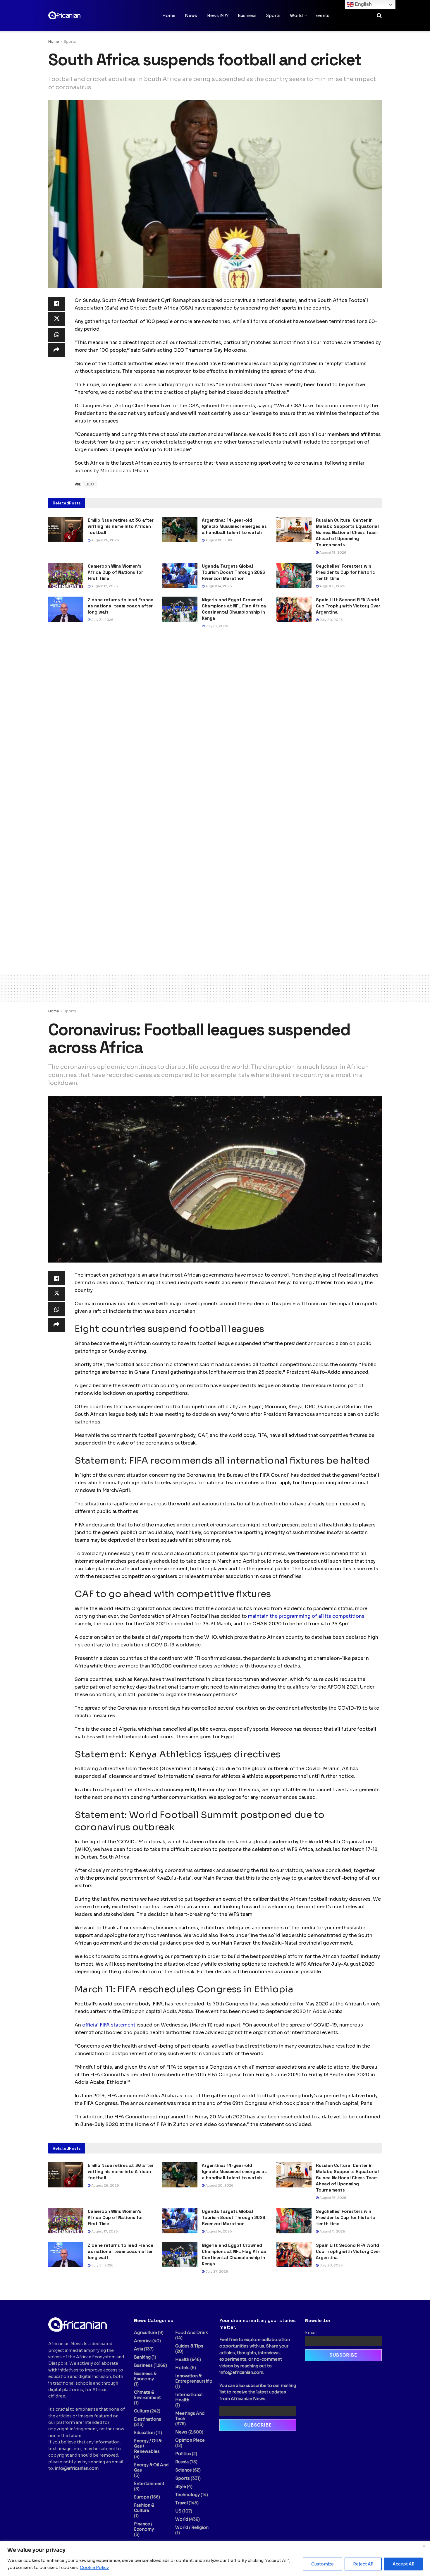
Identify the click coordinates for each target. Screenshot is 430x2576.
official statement (109, 2025)
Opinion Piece (190, 2440)
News (191, 16)
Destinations (148, 2419)
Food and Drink (191, 2333)
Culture (142, 2411)
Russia (182, 2462)
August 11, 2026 (332, 586)
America (143, 2341)
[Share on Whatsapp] (56, 335)
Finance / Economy (144, 2527)
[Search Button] (379, 16)
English (363, 4)
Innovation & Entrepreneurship (194, 2378)
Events (322, 16)
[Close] (424, 2546)
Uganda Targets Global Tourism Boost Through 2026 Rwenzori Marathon (234, 572)
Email (311, 2333)
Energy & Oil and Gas (151, 2467)
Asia (139, 2349)
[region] (215, 2559)
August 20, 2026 (219, 540)
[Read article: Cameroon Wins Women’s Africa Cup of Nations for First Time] (66, 576)
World (296, 16)
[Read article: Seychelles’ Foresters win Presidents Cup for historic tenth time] (294, 576)
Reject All (363, 2564)
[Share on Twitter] (56, 319)
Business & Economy (145, 2376)
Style (181, 2486)
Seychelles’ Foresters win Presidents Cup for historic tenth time (345, 572)
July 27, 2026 (216, 626)
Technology (188, 2495)
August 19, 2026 (332, 552)
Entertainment (149, 2484)
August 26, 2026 (105, 540)
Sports (273, 16)
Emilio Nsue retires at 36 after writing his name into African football (121, 526)
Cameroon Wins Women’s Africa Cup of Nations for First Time (115, 572)
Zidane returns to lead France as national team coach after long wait (121, 606)
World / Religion (192, 2527)
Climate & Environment (147, 2395)
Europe (142, 2497)
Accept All (403, 2564)
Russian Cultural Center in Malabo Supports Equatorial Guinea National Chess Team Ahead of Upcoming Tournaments (347, 532)
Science (184, 2470)
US (178, 2511)
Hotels (182, 2368)
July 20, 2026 (331, 620)
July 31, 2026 (102, 620)
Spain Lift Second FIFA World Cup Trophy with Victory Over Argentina (348, 606)
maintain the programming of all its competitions (306, 1616)
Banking (142, 2357)
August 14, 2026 (218, 586)
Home (169, 16)
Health (182, 2359)
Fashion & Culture (144, 2508)
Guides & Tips (189, 2346)
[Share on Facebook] (56, 304)
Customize (322, 2564)
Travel (182, 2503)
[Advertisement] (215, 987)
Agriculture (146, 2333)
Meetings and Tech (190, 2416)
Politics (183, 2454)
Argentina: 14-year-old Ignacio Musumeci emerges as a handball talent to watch (234, 526)
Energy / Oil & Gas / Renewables (148, 2446)
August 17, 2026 (104, 586)
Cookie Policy (94, 2568)
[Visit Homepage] (78, 15)
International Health (189, 2397)
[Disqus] (215, 722)
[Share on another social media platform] (56, 350)
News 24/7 (217, 16)
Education (144, 2433)
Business (247, 16)
